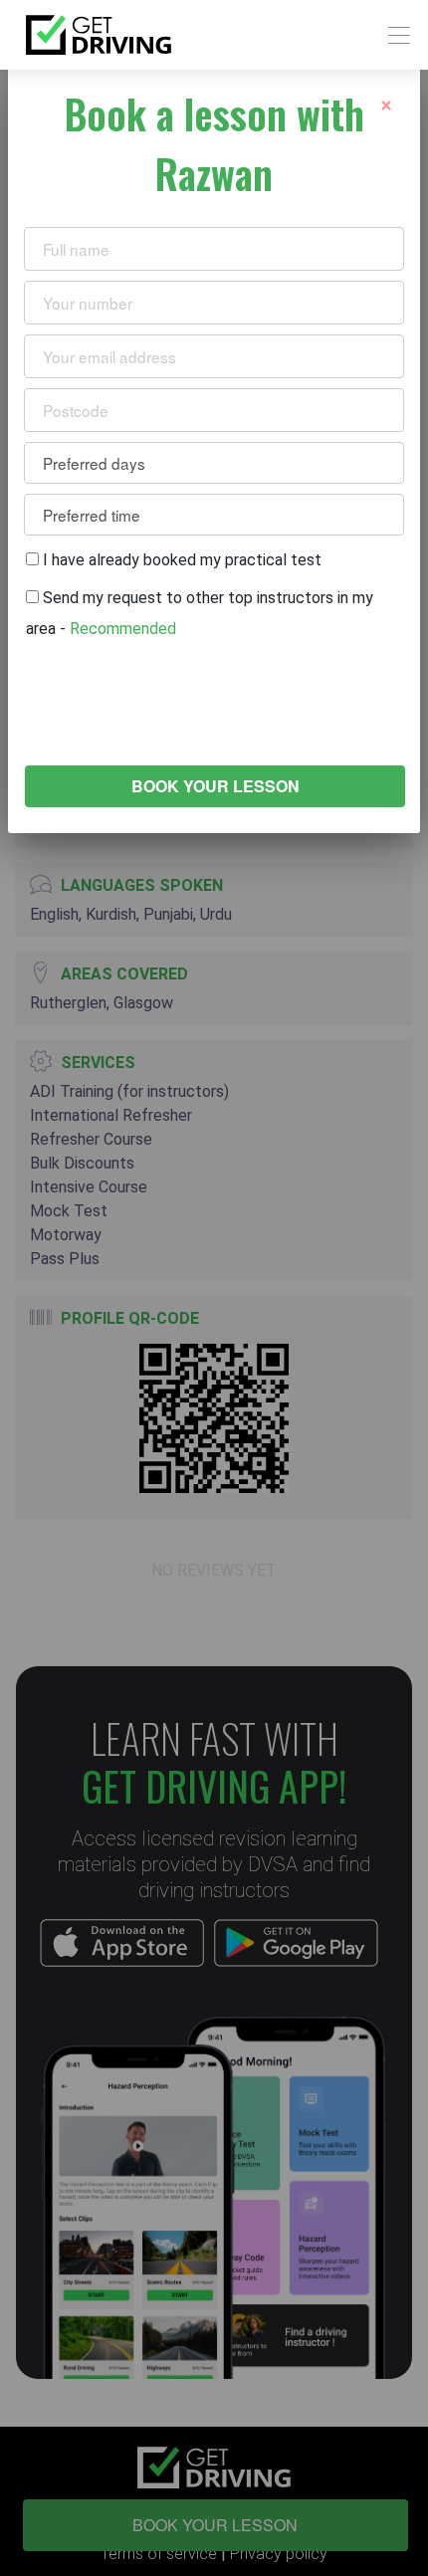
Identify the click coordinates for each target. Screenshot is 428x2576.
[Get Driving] (99, 35)
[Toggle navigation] (394, 35)
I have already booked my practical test (180, 560)
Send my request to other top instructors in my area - (200, 613)
